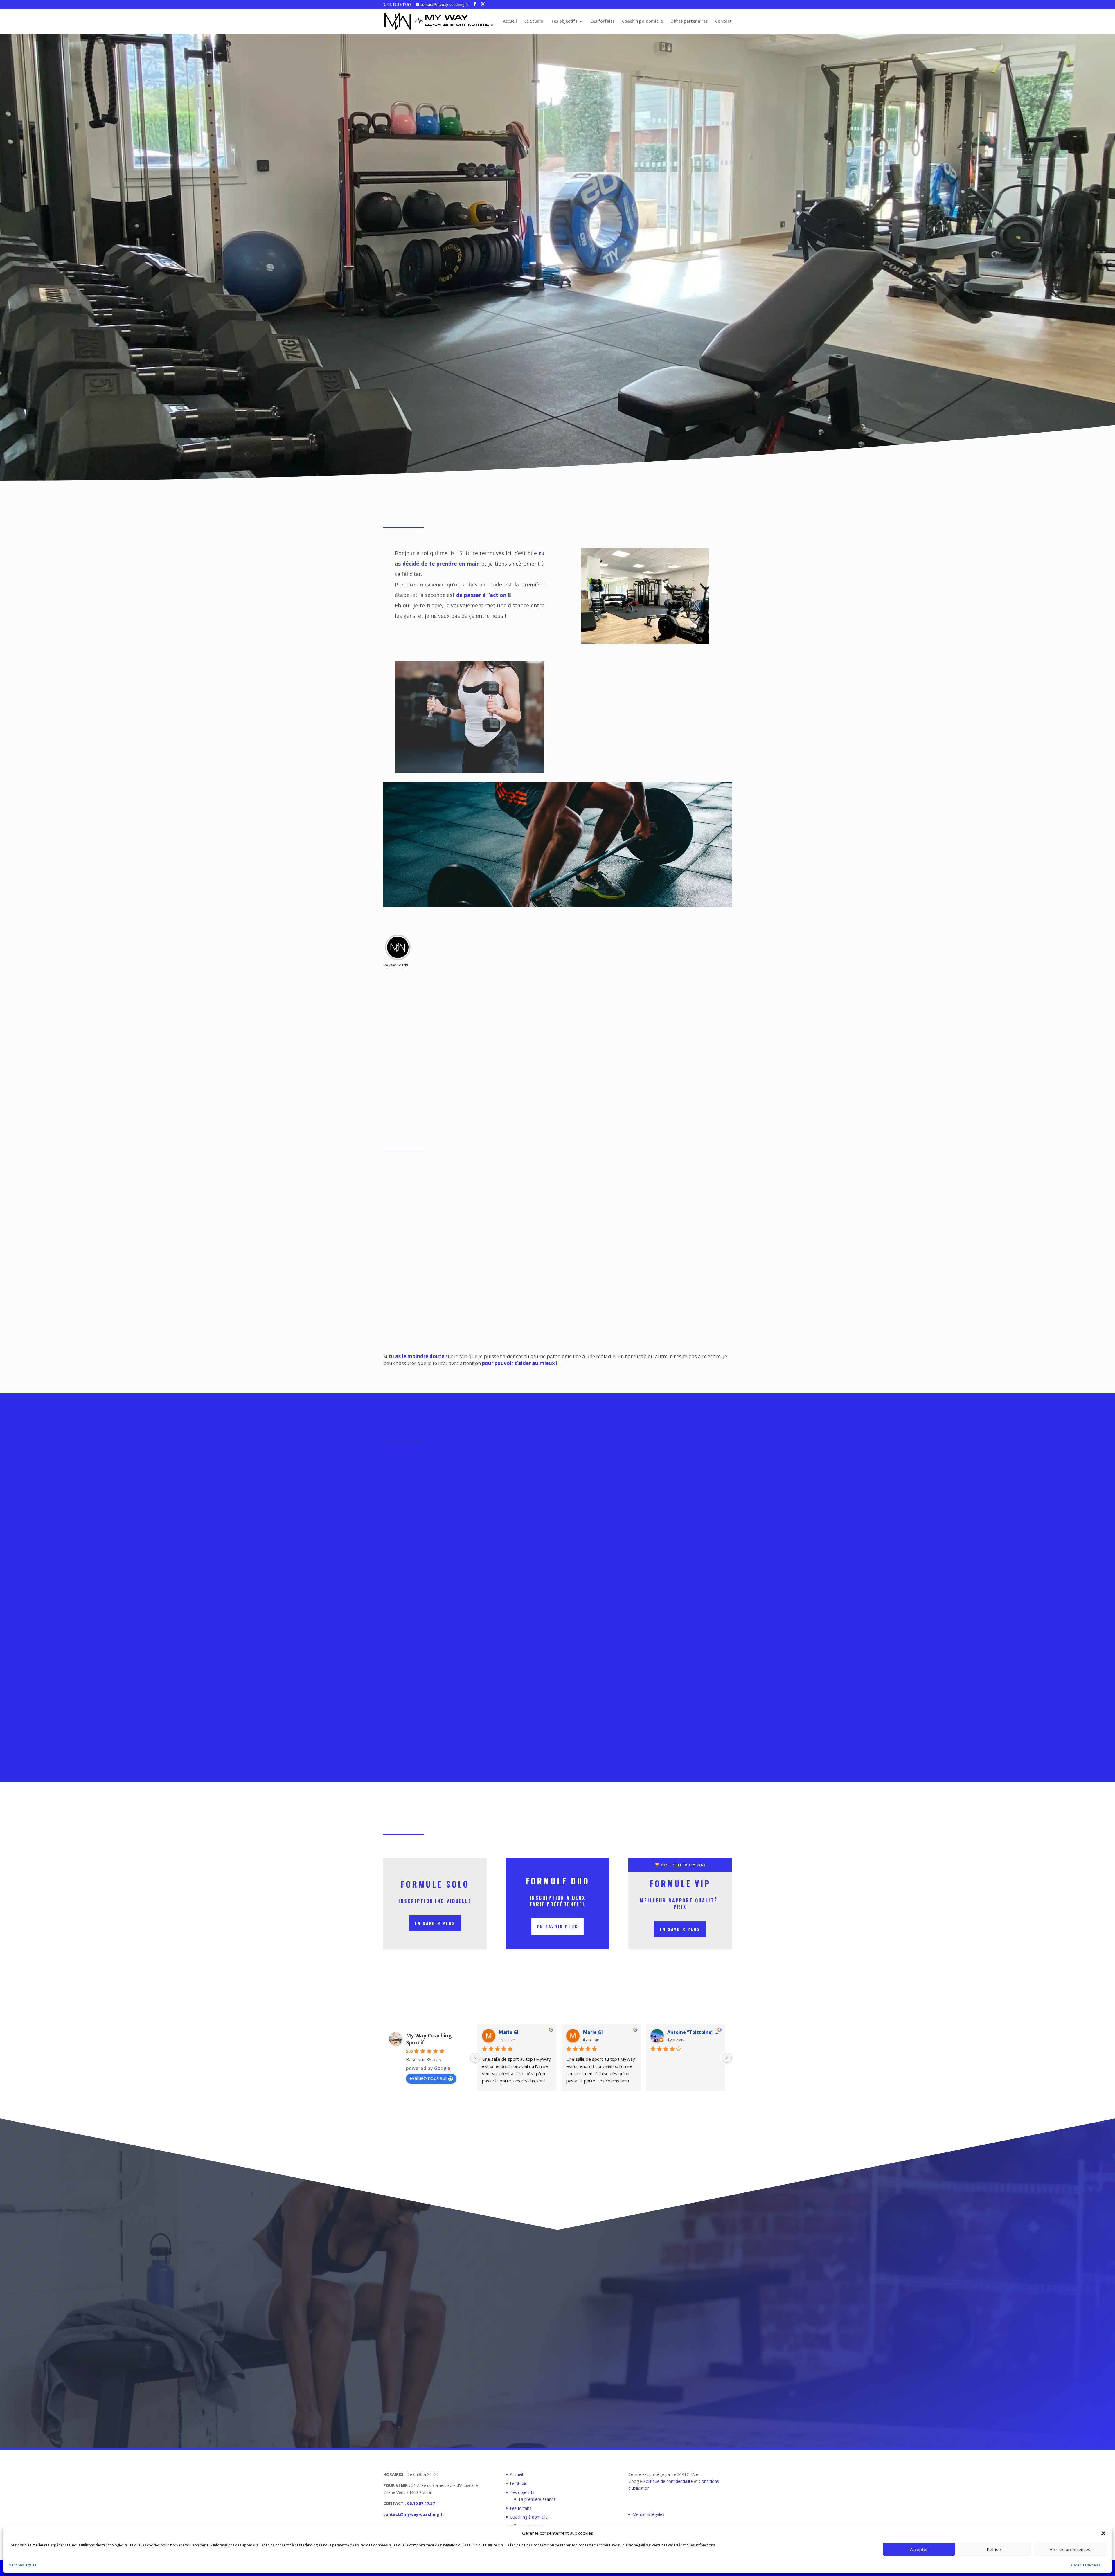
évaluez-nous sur (428, 2078)
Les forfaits (603, 21)
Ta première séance (537, 2499)
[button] (1103, 2533)
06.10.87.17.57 (399, 4)
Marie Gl (509, 2032)
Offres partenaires (689, 21)
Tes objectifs (564, 21)
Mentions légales (23, 2565)
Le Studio (534, 21)
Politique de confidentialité (668, 2481)
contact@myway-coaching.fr (414, 2514)
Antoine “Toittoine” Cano (694, 2032)
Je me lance (555, 307)
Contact (723, 21)
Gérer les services (1086, 2565)
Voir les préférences (1070, 2549)
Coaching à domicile (642, 21)
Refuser (995, 2549)
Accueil (510, 21)
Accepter (919, 2549)
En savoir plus (435, 1923)
